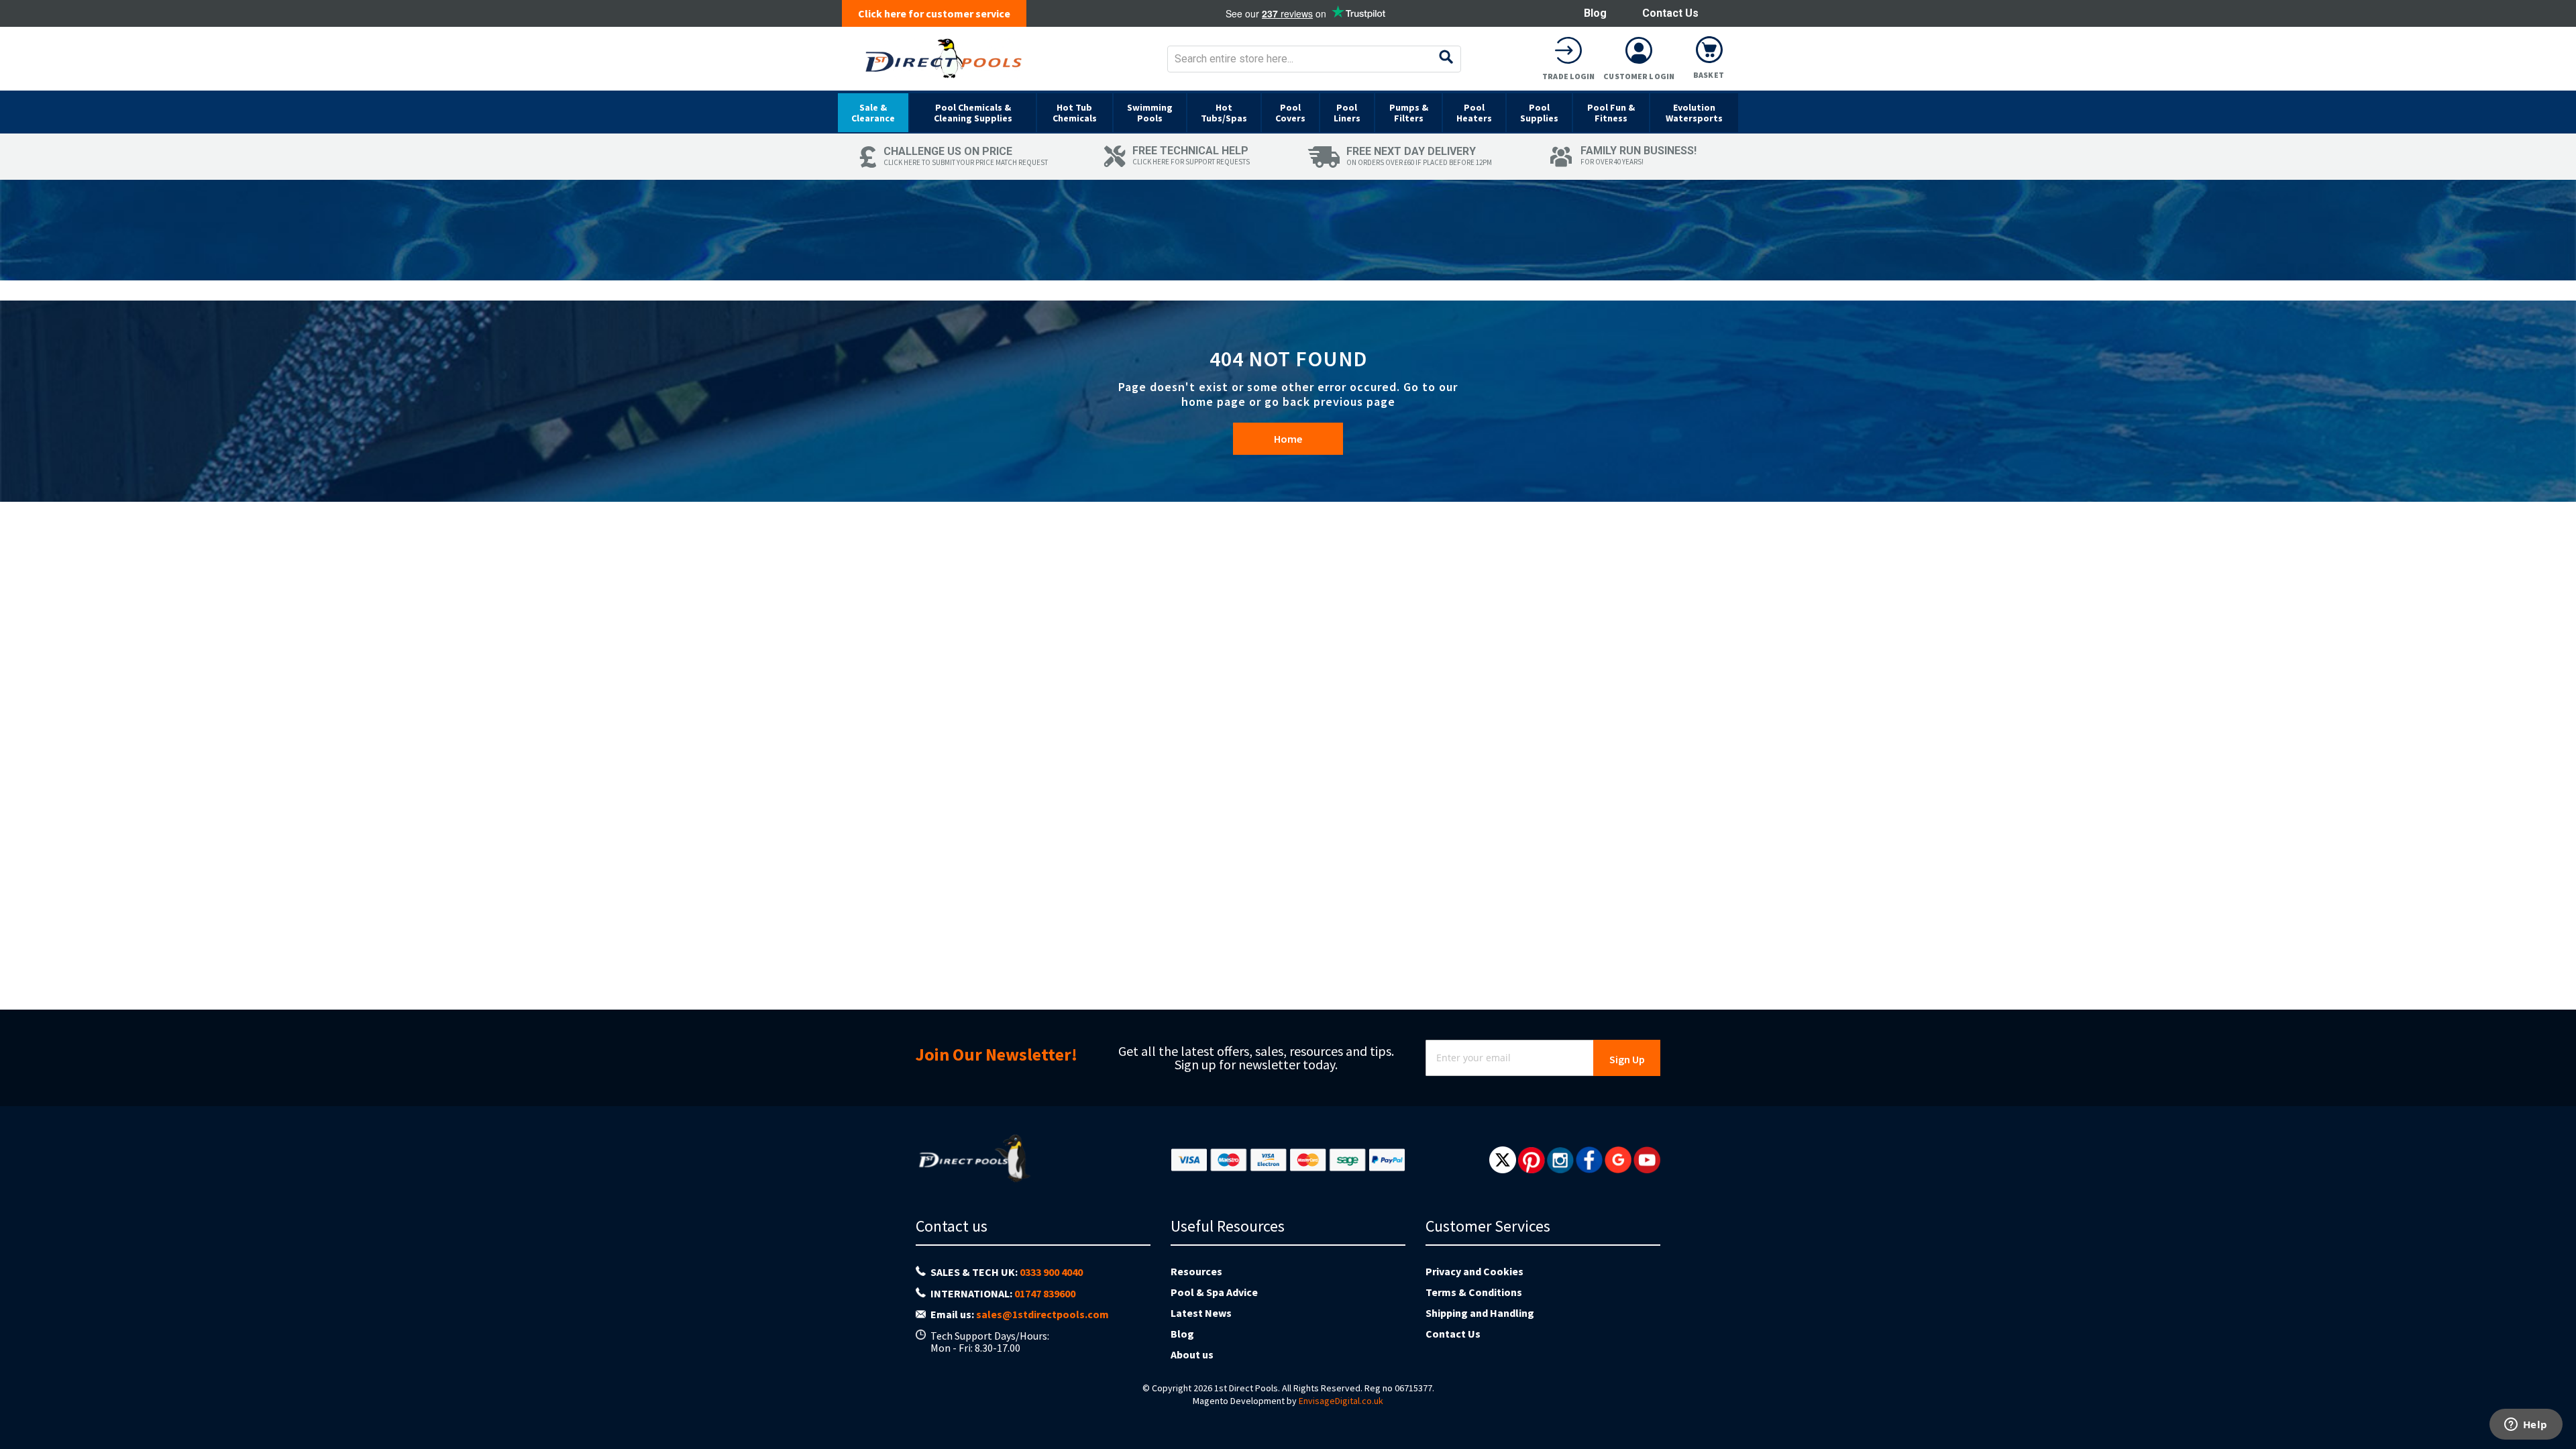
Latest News (1201, 1313)
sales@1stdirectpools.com (1042, 1314)
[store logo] (944, 59)
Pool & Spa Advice (1214, 1292)
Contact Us (1670, 13)
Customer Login (1639, 76)
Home (1288, 439)
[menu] (1288, 112)
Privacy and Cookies (1474, 1271)
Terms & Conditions (1474, 1292)
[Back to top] (2555, 1405)
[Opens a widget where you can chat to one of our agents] (2526, 1426)
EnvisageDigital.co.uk (1341, 1401)
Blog (1595, 13)
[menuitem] (873, 113)
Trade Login (1568, 76)
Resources (1196, 1271)
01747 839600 (1045, 1293)
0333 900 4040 (1051, 1272)
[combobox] (1314, 59)
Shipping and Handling (1480, 1313)
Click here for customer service (934, 13)
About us (1192, 1354)
